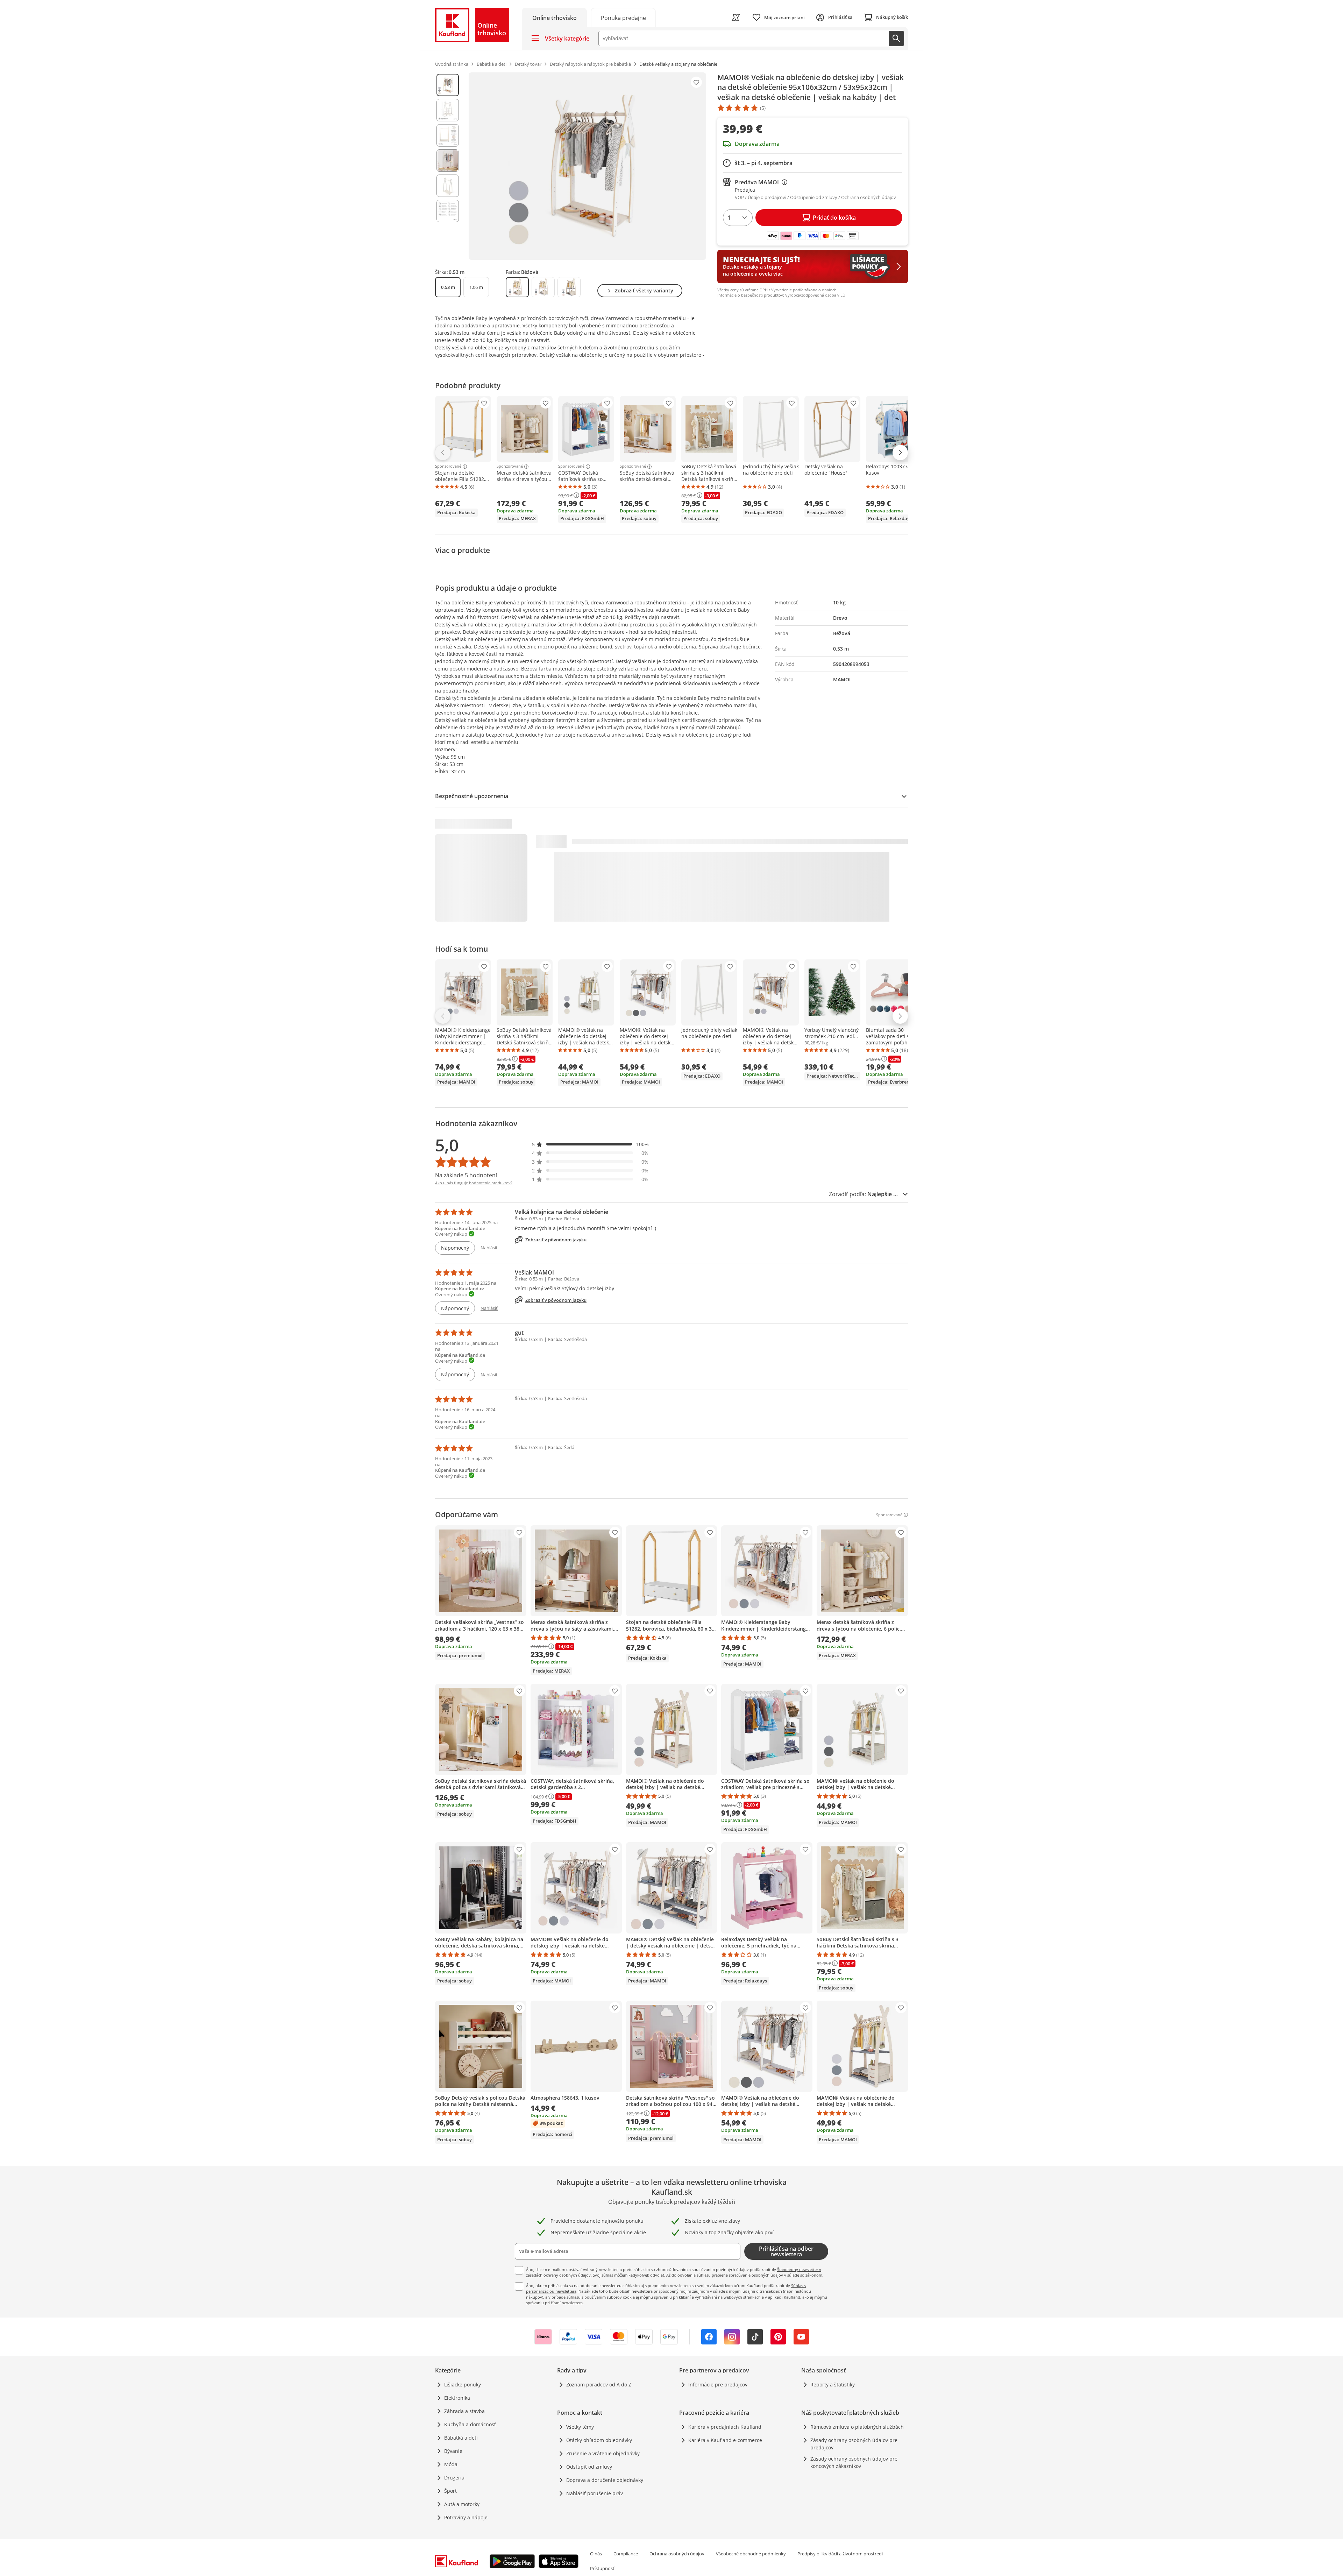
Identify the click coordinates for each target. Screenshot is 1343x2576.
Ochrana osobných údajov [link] (677, 2554)
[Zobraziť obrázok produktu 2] (448, 110)
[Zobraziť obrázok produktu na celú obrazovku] (587, 166)
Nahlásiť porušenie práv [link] (595, 2493)
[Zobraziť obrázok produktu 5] (448, 186)
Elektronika (457, 2398)
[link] (623, 17)
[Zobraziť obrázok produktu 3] (448, 135)
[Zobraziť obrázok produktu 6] (448, 211)
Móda (451, 2464)
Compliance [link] (626, 2554)
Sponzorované (448, 467)
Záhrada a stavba (464, 2411)
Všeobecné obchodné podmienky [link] (751, 2554)
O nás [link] (596, 2554)
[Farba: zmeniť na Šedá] (569, 287)
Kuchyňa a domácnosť (470, 2424)
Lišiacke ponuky (463, 2385)
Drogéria (454, 2478)
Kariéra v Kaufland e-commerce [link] (725, 2440)
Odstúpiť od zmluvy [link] (589, 2467)
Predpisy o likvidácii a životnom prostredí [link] (840, 2554)
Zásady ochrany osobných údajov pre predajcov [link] (854, 2444)
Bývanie (453, 2451)
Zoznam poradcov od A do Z (599, 2385)
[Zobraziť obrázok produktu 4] (448, 161)
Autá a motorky (462, 2504)
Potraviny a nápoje (466, 2517)
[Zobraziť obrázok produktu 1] (448, 85)
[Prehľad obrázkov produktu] (448, 166)
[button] (590, 1144)
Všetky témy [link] (580, 2427)
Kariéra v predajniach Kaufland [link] (725, 2427)
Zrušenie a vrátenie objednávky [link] (603, 2453)
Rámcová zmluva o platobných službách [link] (857, 2427)
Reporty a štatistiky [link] (833, 2385)
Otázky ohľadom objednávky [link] (599, 2440)
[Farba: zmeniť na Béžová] (517, 287)
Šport (450, 2491)
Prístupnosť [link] (602, 2568)
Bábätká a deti (461, 2438)
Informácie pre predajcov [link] (718, 2385)
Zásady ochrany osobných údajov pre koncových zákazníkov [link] (854, 2462)
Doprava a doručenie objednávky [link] (605, 2480)
